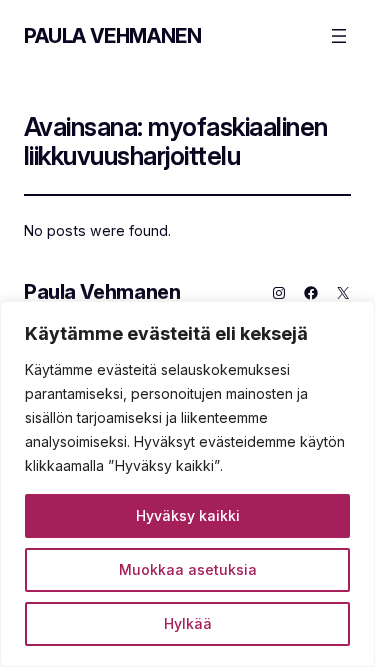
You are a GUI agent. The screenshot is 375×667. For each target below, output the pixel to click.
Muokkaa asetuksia (188, 569)
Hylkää (188, 623)
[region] (187, 484)
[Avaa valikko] (339, 36)
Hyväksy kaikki (188, 515)
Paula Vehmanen (112, 36)
